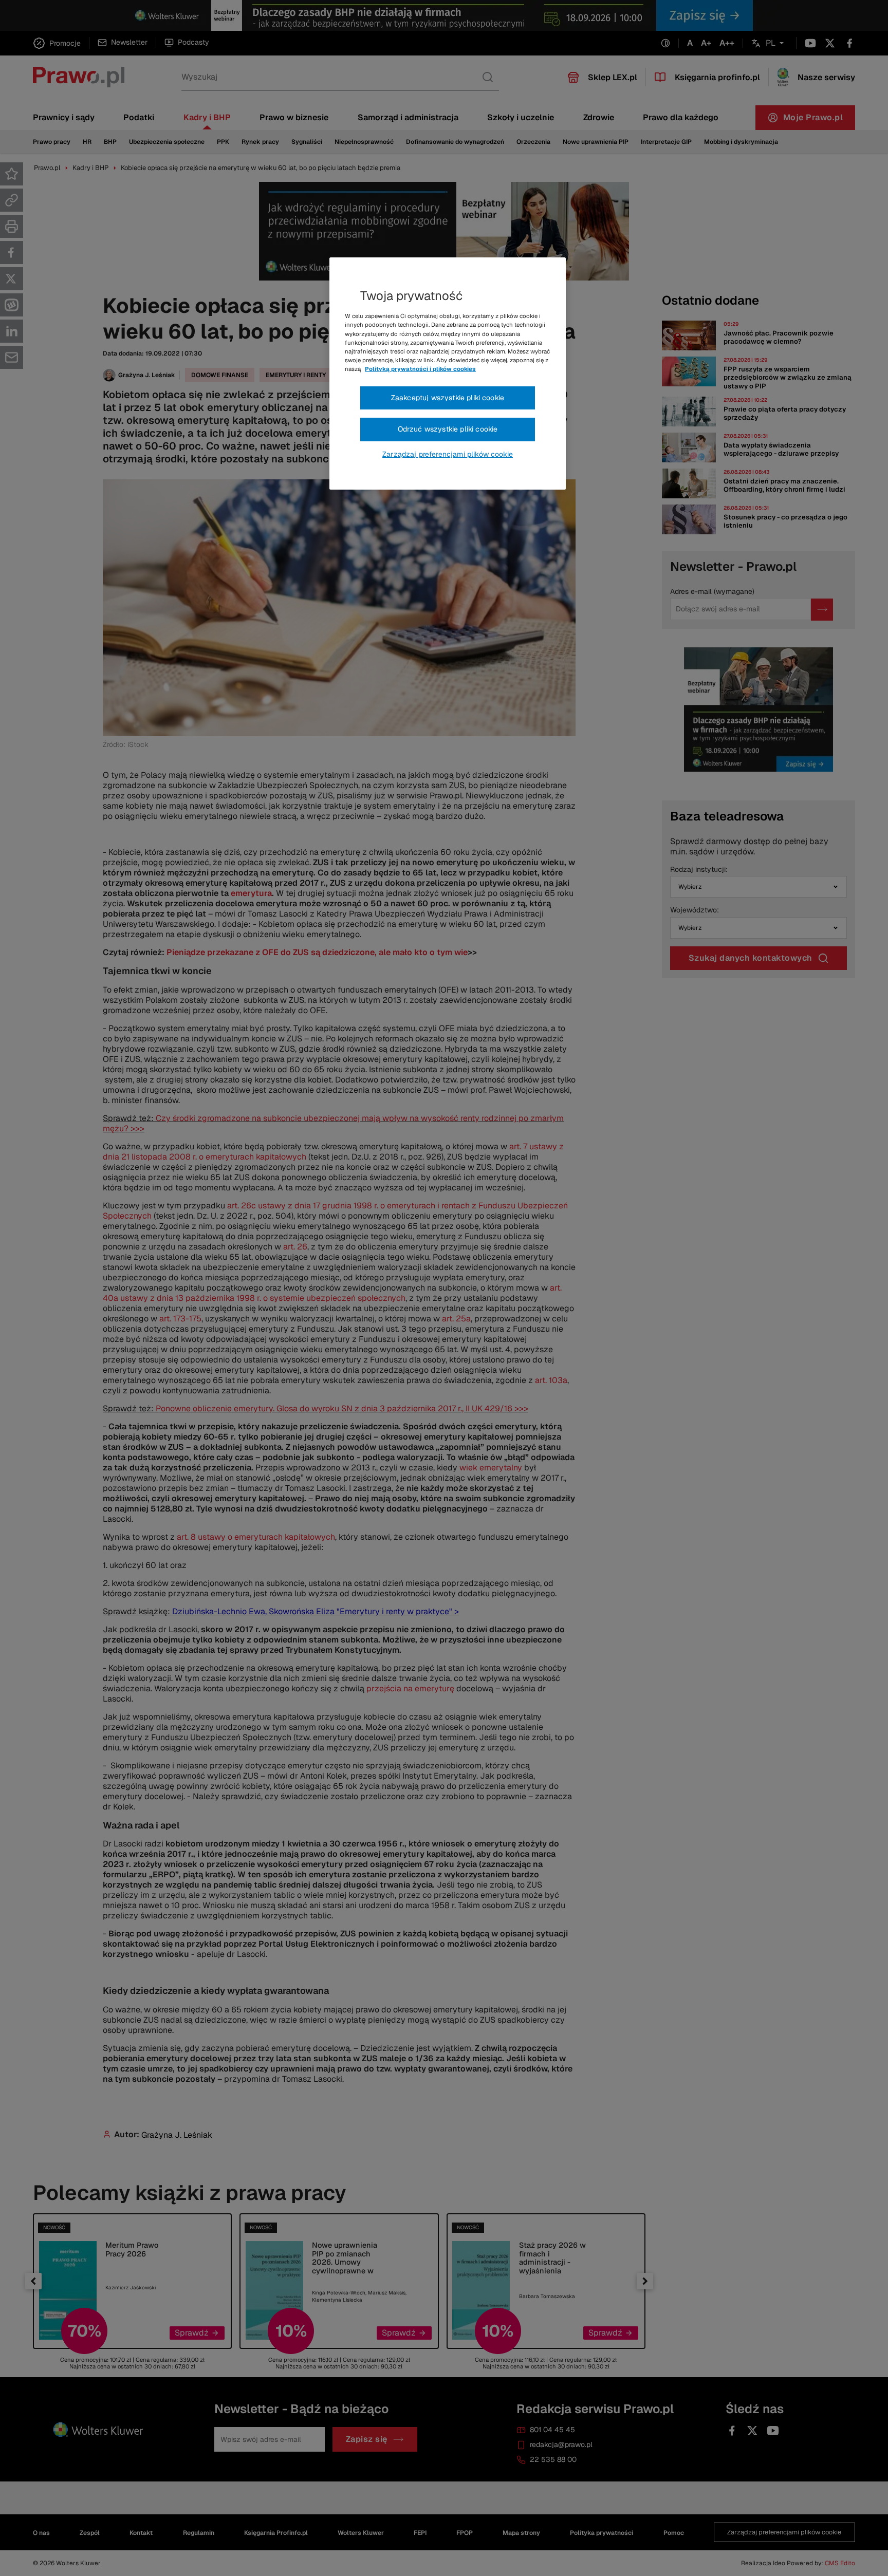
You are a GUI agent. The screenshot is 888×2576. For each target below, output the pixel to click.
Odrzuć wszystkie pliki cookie (448, 429)
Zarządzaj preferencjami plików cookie (448, 454)
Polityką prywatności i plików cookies (420, 369)
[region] (448, 374)
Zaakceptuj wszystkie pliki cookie (448, 398)
